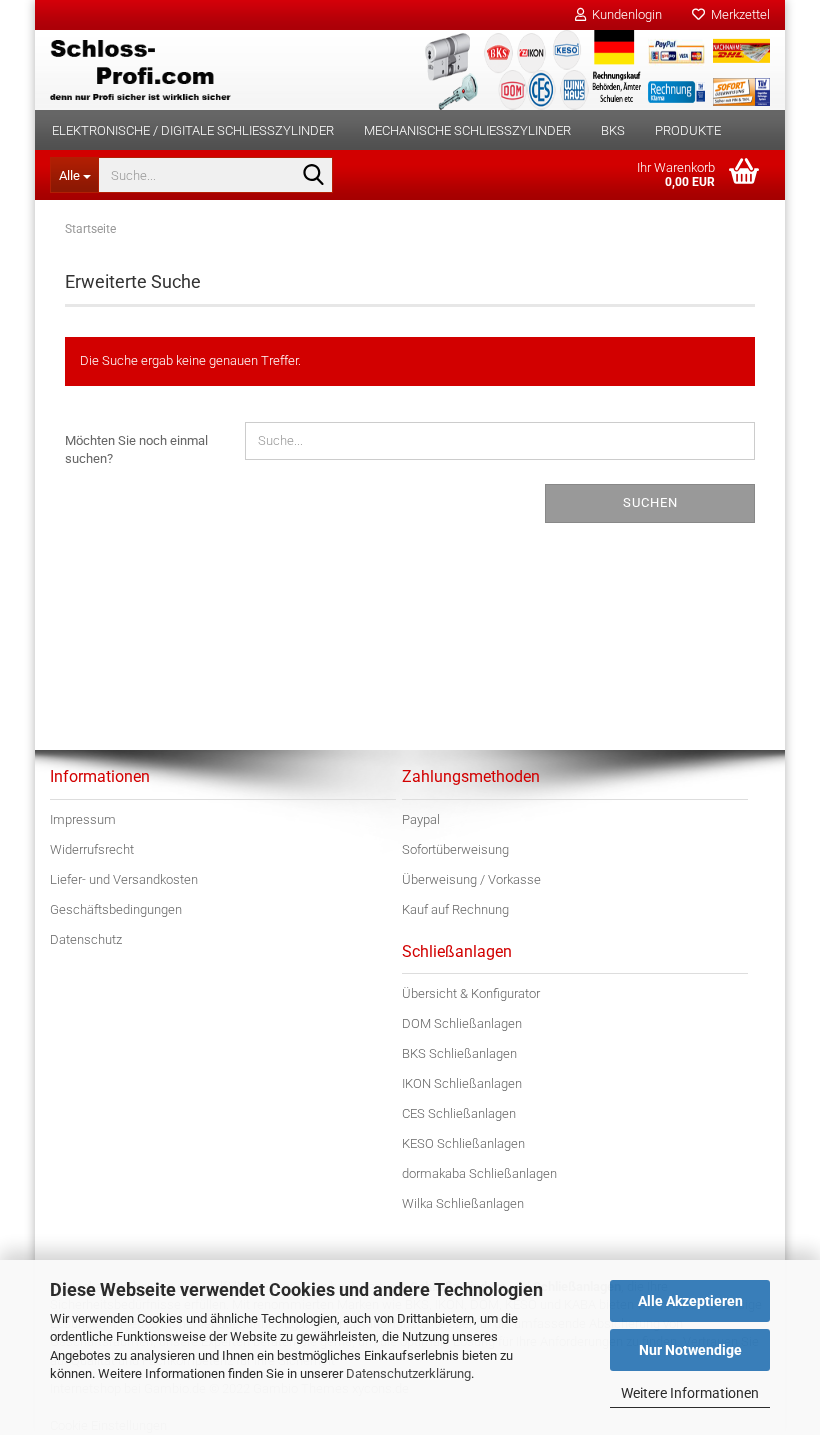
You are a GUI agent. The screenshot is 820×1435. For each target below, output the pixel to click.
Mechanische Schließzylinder (467, 130)
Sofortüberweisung (455, 849)
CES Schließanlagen (459, 1113)
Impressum (83, 819)
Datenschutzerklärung (408, 1373)
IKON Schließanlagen (462, 1083)
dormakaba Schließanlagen (479, 1173)
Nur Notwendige (690, 1350)
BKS (613, 130)
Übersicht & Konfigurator (471, 993)
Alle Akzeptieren (690, 1301)
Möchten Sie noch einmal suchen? (136, 450)
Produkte (688, 130)
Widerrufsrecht (92, 849)
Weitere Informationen (690, 1393)
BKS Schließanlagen (459, 1053)
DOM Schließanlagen (462, 1023)
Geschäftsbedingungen (116, 909)
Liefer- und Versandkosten (124, 879)
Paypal (421, 819)
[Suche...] (314, 176)
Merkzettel (737, 14)
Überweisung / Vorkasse (471, 879)
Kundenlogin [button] (624, 14)
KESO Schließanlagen (463, 1143)
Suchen (650, 502)
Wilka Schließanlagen (463, 1203)
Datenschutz (86, 939)
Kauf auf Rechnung (455, 909)
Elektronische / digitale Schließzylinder (193, 130)
